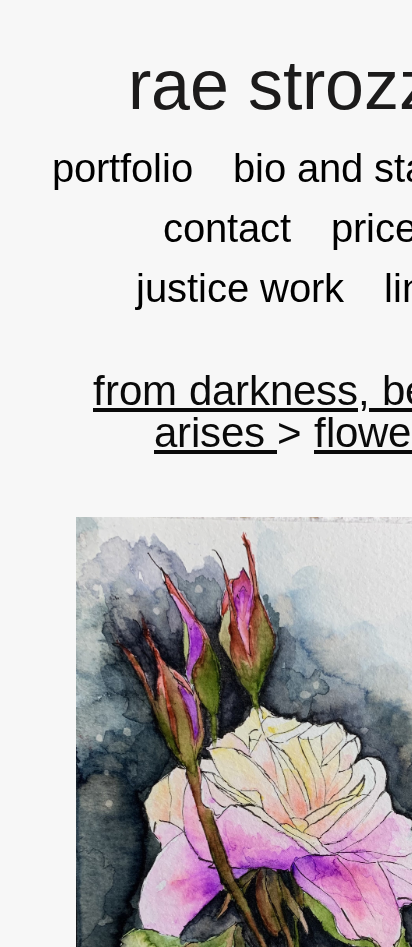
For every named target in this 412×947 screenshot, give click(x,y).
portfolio (122, 168)
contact (227, 228)
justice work (240, 288)
